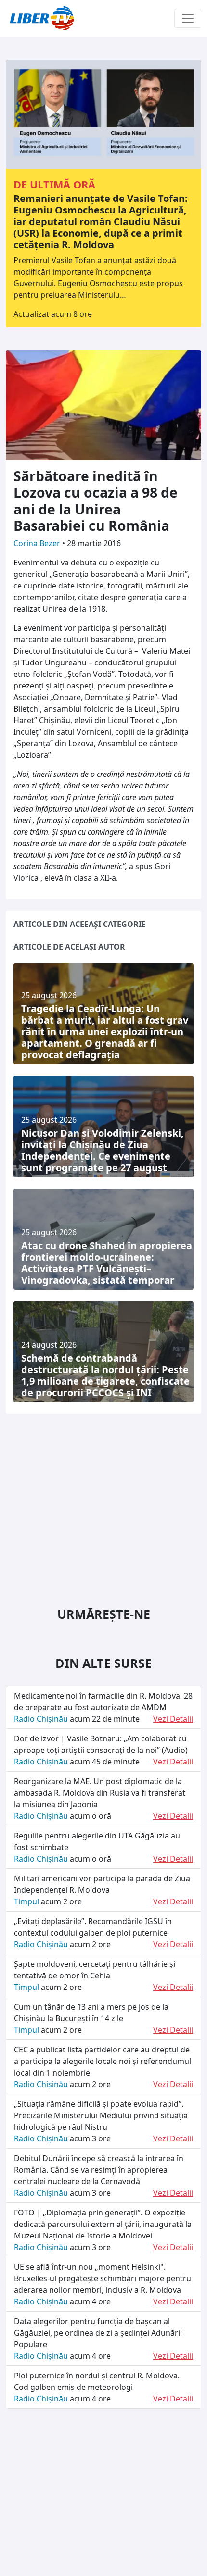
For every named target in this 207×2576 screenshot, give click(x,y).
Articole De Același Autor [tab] (69, 947)
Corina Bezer (38, 543)
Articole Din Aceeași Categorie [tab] (80, 924)
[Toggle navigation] (188, 18)
